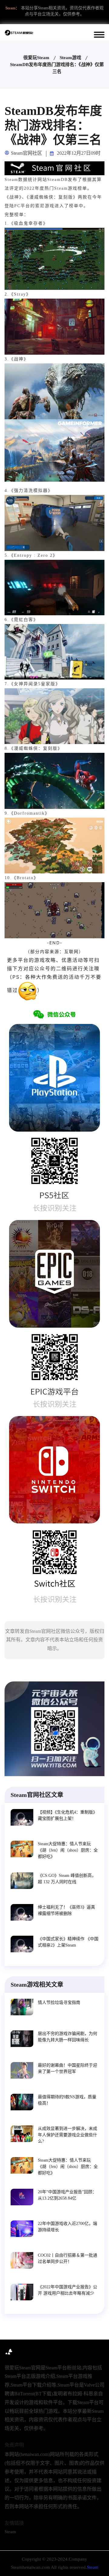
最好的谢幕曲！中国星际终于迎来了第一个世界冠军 (68, 2068)
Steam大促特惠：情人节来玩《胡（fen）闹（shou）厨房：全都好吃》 (68, 1850)
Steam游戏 (70, 58)
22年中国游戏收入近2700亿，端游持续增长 (68, 2227)
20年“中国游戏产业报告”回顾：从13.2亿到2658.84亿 (67, 2195)
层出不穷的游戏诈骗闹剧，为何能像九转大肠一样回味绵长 (68, 2037)
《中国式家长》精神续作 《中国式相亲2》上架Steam (68, 1942)
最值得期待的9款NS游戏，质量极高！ (67, 2100)
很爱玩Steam (36, 58)
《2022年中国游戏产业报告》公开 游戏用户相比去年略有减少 (68, 2290)
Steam (10, 2532)
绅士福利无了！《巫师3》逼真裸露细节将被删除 (66, 1910)
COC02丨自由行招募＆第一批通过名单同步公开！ (68, 2258)
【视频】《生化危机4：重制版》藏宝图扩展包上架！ (68, 1815)
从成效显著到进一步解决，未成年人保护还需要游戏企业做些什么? (68, 2135)
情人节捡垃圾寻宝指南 (59, 2002)
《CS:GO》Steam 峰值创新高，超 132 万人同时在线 (67, 1879)
